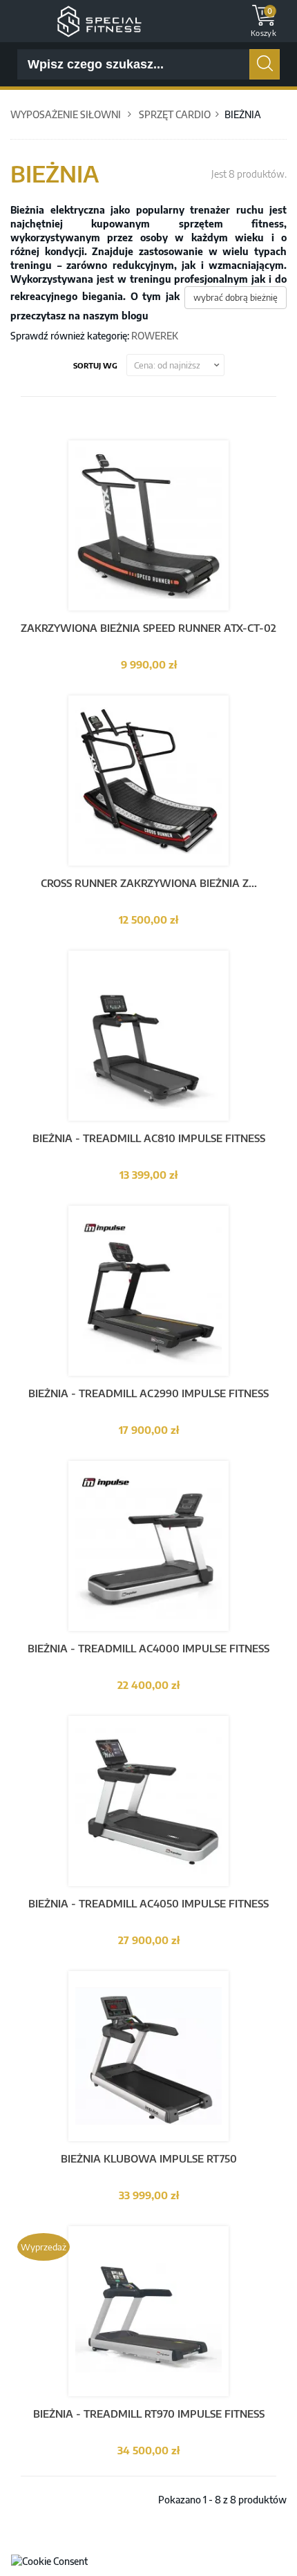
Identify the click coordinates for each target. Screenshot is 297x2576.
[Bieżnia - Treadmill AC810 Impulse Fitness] (148, 1035)
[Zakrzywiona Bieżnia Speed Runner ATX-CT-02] (148, 524)
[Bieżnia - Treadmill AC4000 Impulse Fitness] (148, 1545)
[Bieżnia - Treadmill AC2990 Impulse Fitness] (148, 1290)
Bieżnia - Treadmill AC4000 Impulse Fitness (148, 1648)
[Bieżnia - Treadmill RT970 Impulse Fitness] (148, 2310)
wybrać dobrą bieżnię (236, 297)
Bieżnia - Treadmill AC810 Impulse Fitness (149, 1138)
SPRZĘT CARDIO (175, 114)
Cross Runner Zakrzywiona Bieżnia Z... (149, 883)
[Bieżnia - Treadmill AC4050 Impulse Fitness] (148, 1800)
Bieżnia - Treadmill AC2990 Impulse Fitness (148, 1393)
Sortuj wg (95, 365)
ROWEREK (155, 336)
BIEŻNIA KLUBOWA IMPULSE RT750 (149, 2158)
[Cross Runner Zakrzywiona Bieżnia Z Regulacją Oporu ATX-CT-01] (148, 780)
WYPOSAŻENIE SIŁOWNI (66, 114)
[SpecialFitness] (99, 20)
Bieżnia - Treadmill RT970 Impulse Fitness (149, 2414)
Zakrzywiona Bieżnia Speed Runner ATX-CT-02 (148, 628)
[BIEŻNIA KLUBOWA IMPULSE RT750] (148, 2055)
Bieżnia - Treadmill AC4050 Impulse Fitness (148, 1903)
